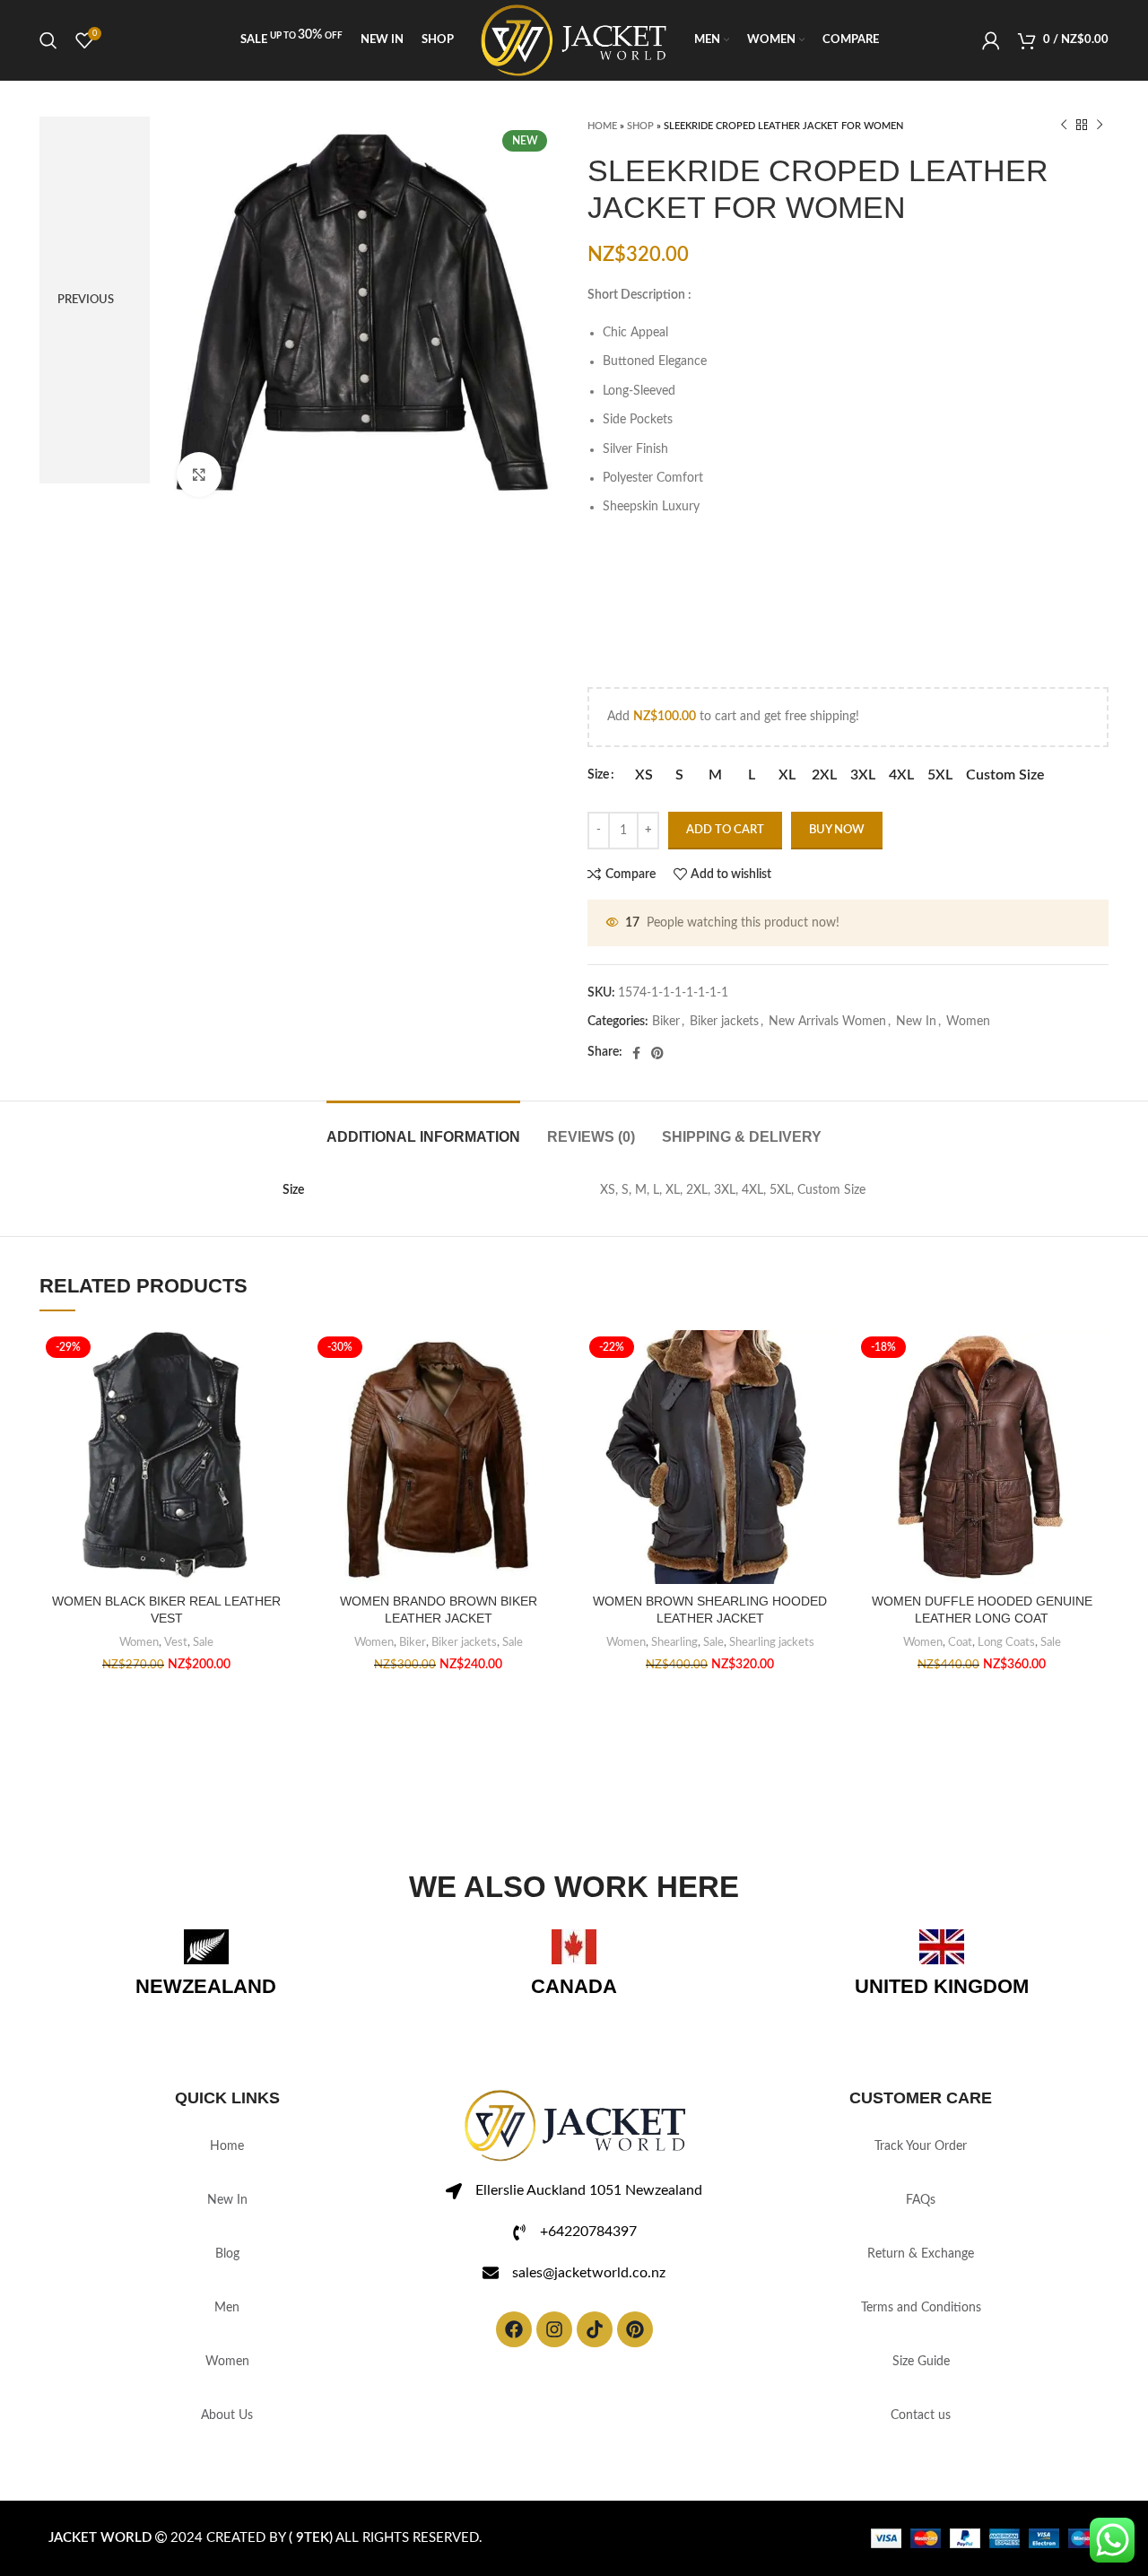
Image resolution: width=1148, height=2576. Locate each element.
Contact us (921, 2415)
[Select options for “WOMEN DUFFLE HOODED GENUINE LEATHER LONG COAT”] (1095, 1400)
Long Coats (1006, 1642)
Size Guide (921, 2362)
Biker (666, 1022)
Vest (176, 1642)
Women (968, 1022)
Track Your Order (921, 2146)
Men (227, 2308)
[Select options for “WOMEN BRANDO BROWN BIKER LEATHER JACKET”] (552, 1400)
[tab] (423, 1128)
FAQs (921, 2200)
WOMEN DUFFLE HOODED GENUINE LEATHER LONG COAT (982, 1610)
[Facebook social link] (636, 1053)
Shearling (674, 1642)
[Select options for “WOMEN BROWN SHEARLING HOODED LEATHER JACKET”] (823, 1400)
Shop (640, 126)
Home (602, 126)
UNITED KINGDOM (942, 1986)
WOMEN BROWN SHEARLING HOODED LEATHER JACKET (710, 1610)
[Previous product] (1064, 126)
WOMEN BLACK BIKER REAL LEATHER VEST (166, 1610)
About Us (227, 2415)
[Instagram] (554, 2329)
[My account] (991, 40)
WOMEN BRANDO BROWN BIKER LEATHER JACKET (439, 1610)
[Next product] (1100, 126)
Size (598, 775)
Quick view (280, 1440)
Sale (203, 1642)
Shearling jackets (772, 1642)
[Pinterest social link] (657, 1053)
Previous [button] (86, 300)
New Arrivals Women (827, 1022)
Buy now (837, 830)
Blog (227, 2254)
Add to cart (725, 830)
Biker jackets (724, 1022)
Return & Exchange (921, 2254)
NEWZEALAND (206, 1986)
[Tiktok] (595, 2329)
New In (916, 1022)
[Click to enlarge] (199, 474)
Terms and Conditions (921, 2308)
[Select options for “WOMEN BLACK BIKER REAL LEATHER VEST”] (280, 1400)
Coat (960, 1642)
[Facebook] (514, 2329)
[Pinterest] (635, 2329)
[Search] (48, 40)
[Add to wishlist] (280, 1359)
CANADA (574, 1986)
